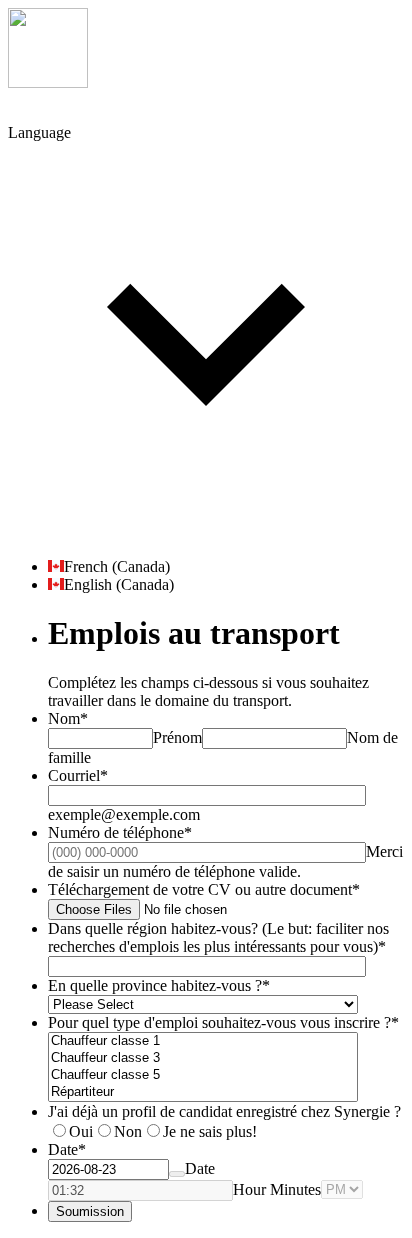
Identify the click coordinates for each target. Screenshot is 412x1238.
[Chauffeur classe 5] (203, 1075)
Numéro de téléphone (120, 832)
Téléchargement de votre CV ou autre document (204, 889)
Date (200, 1168)
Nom (68, 718)
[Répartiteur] (203, 1092)
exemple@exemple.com (124, 814)
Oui (81, 1131)
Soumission (90, 1211)
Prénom (177, 737)
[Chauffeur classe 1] (203, 1041)
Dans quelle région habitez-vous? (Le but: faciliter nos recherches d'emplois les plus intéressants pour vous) (218, 937)
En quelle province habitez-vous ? (159, 985)
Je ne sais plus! (210, 1131)
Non (128, 1131)
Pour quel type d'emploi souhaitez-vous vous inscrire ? (223, 1022)
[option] (226, 567)
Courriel (78, 775)
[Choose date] (177, 1174)
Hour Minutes (277, 1189)
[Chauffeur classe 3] (203, 1058)
